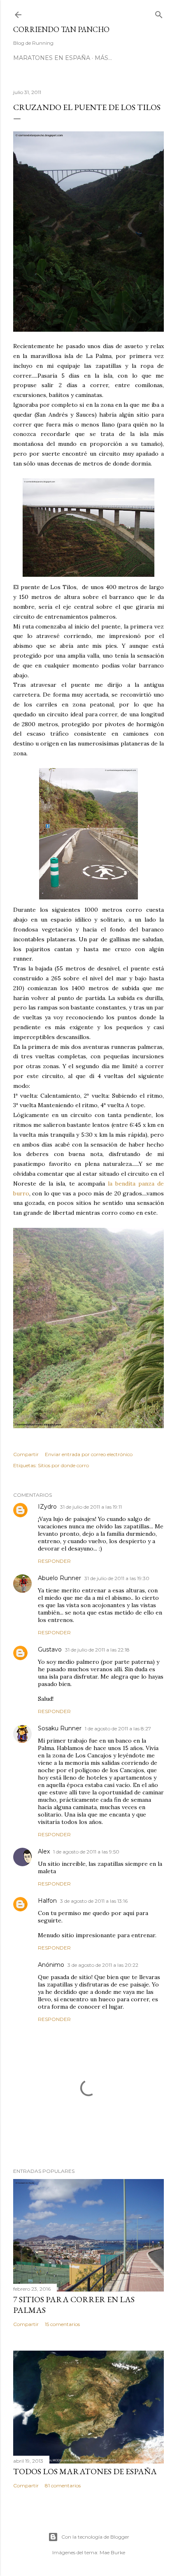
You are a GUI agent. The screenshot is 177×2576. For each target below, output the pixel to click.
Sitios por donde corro (63, 1465)
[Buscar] (159, 13)
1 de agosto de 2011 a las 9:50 (86, 1852)
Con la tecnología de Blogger (95, 2537)
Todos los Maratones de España (85, 2471)
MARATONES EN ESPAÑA (52, 58)
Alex (44, 1851)
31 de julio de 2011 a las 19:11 (91, 1507)
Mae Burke (112, 2552)
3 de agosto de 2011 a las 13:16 (94, 1901)
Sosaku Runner (60, 1728)
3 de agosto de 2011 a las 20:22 (103, 1965)
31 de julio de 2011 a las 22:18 (97, 1650)
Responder (54, 1561)
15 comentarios (62, 2324)
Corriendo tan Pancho (61, 29)
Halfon (47, 1901)
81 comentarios (63, 2485)
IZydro (47, 1507)
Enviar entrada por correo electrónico (89, 1454)
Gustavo (50, 1649)
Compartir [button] (26, 1454)
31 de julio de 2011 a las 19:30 (117, 1578)
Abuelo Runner (59, 1578)
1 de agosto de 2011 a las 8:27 (118, 1728)
